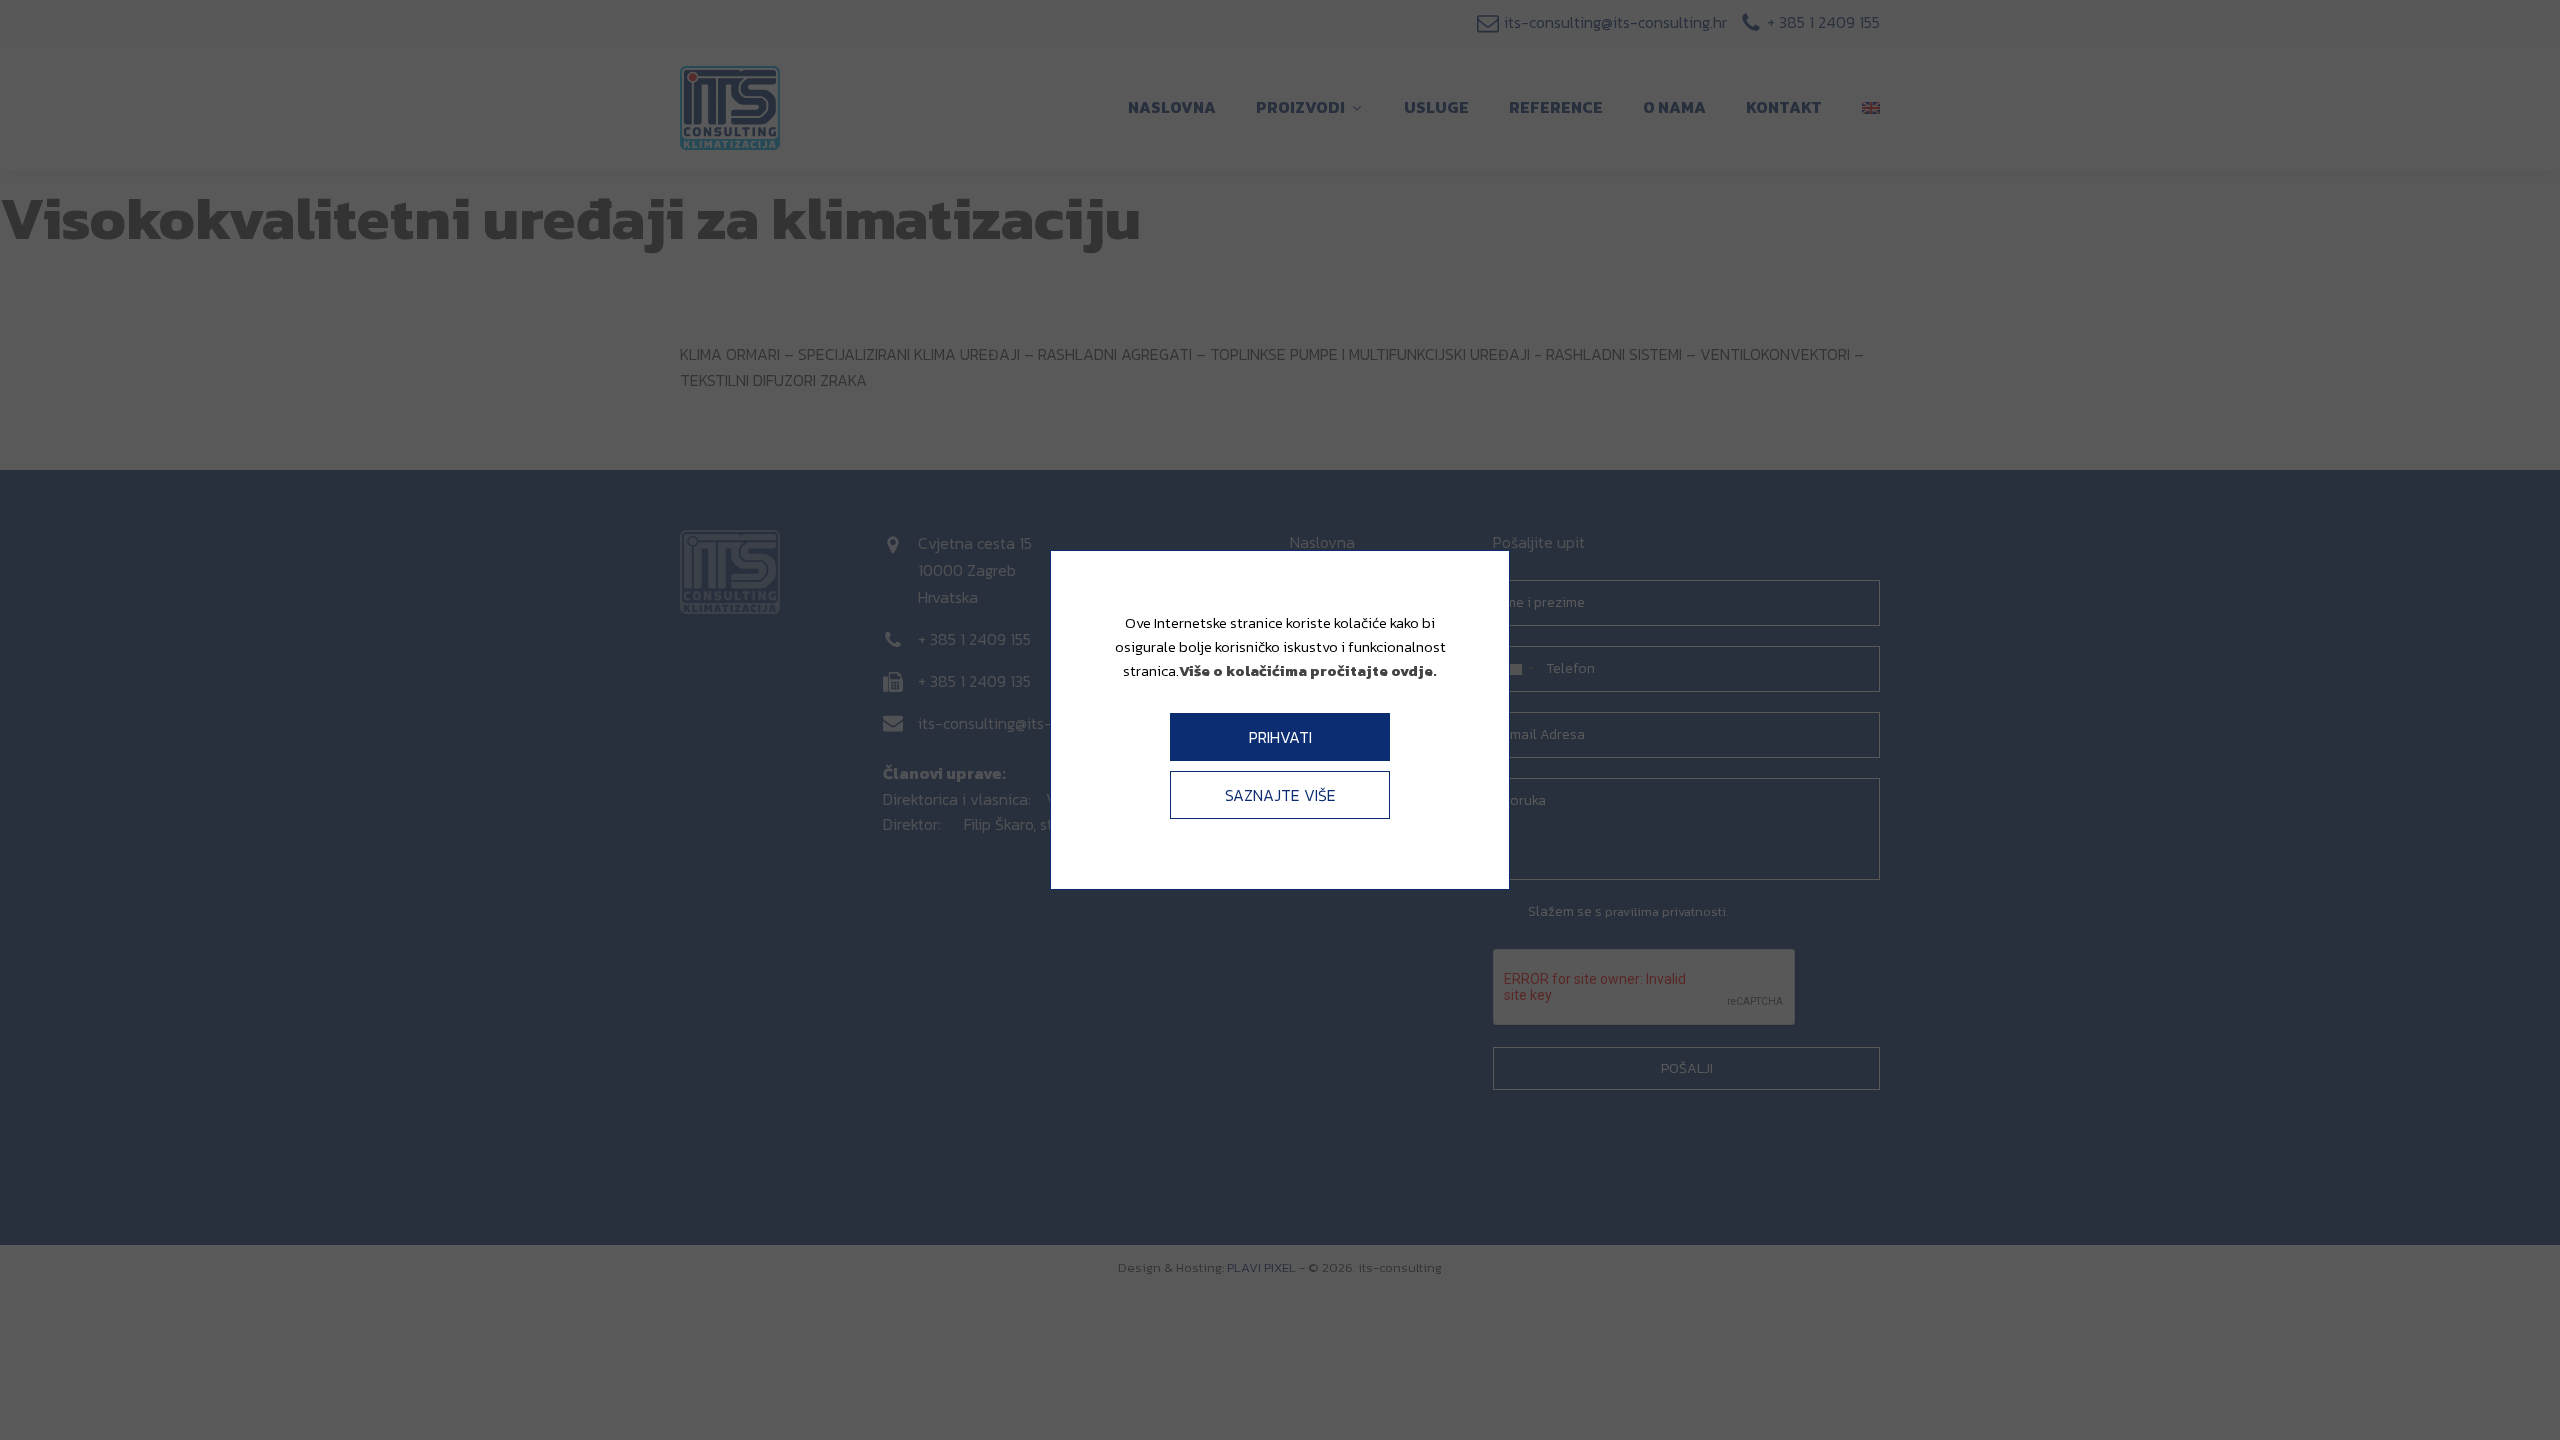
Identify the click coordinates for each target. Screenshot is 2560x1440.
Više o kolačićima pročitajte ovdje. (1308, 670)
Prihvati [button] (1280, 737)
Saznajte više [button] (1280, 795)
